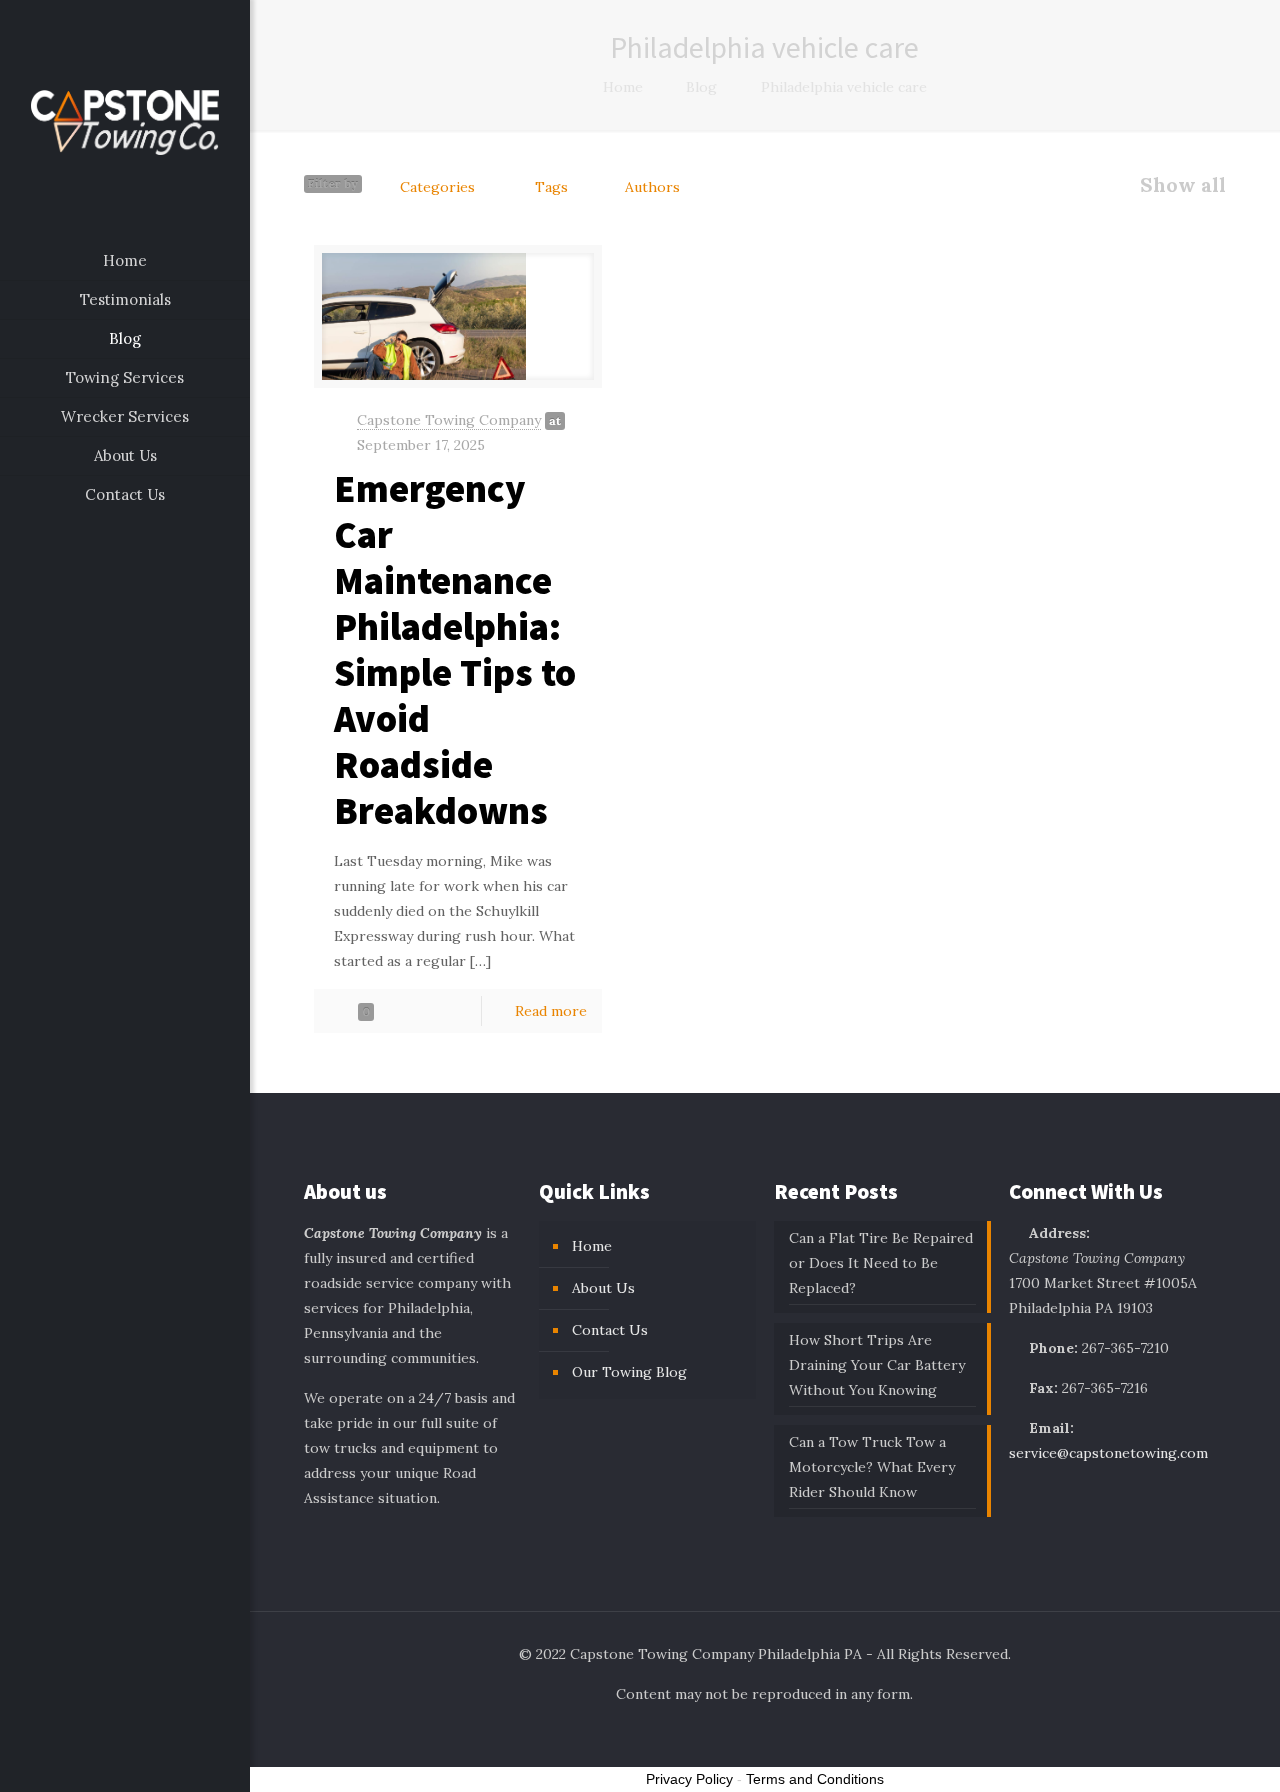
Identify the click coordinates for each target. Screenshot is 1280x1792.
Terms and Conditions (815, 1779)
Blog (701, 87)
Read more (551, 1011)
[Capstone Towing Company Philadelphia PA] (125, 121)
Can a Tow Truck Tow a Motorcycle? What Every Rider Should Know (872, 1467)
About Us (603, 1288)
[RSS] (165, 1763)
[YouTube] (138, 1763)
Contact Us (610, 1330)
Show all (1183, 185)
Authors (652, 187)
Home (623, 87)
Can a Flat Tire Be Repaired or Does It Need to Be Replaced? (881, 1263)
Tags (551, 187)
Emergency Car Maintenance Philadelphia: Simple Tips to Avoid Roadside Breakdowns (455, 649)
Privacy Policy (689, 1779)
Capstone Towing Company (449, 420)
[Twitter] (111, 1763)
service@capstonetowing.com (1108, 1453)
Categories (437, 187)
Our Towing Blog (629, 1372)
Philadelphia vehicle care (844, 87)
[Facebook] (84, 1763)
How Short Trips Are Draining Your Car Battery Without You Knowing (877, 1365)
